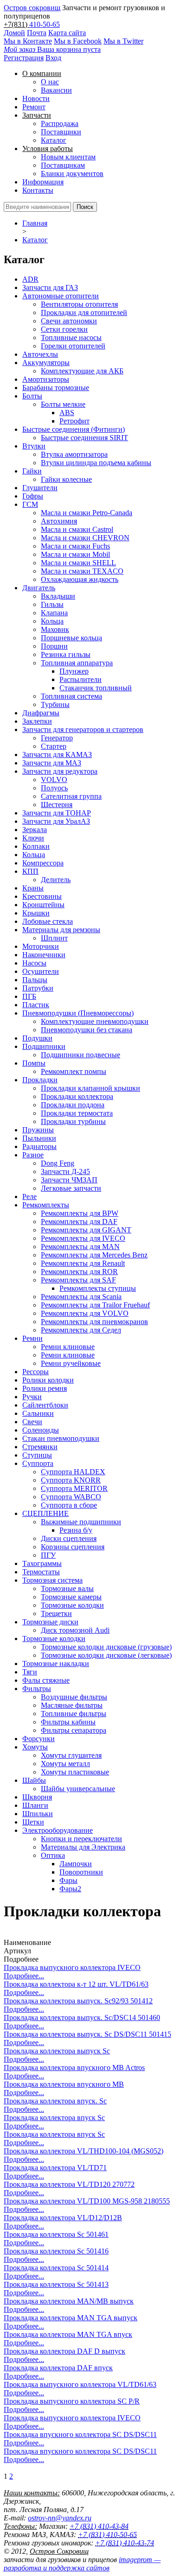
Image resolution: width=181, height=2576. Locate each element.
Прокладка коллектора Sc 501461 (56, 2234)
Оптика (53, 1855)
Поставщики (61, 132)
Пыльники (39, 1138)
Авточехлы (40, 354)
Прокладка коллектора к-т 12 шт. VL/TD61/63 (76, 1984)
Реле (29, 1196)
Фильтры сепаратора (74, 1730)
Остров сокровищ (32, 8)
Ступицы (37, 1455)
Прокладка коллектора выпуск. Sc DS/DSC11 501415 (87, 2034)
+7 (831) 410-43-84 (99, 2526)
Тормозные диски (50, 1622)
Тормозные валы (67, 1588)
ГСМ (30, 504)
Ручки (32, 1397)
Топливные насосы (71, 338)
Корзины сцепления (73, 1547)
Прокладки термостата (77, 1113)
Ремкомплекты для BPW (80, 1213)
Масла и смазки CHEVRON (85, 538)
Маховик (55, 629)
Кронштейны (43, 905)
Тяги (30, 1672)
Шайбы (34, 1780)
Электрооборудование (58, 1830)
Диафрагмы (41, 713)
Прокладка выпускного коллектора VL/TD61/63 (80, 2384)
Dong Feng (58, 1163)
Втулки (34, 446)
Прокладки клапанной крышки (90, 1088)
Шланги (35, 1805)
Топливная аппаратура (77, 663)
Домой (14, 33)
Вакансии (56, 90)
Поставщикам (63, 165)
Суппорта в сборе (69, 1505)
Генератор (57, 738)
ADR (30, 279)
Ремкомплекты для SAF (78, 1280)
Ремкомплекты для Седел (81, 1330)
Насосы (34, 963)
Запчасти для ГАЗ (50, 287)
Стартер (54, 746)
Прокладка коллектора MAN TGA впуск (68, 2334)
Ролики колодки (48, 1380)
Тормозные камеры (71, 1597)
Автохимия (59, 521)
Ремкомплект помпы (74, 1071)
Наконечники (44, 955)
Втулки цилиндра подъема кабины (96, 463)
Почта (37, 33)
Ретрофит (74, 421)
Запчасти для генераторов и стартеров (83, 729)
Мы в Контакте (28, 41)
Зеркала (35, 830)
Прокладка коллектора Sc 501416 (56, 2251)
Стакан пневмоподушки (61, 1438)
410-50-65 (45, 24)
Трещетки (56, 1613)
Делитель (56, 880)
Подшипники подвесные (81, 1055)
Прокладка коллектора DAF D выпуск (65, 2351)
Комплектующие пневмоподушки (95, 1021)
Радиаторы (39, 1146)
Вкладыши (58, 596)
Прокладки (40, 1080)
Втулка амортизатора (74, 454)
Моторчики (41, 946)
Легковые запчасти (71, 1188)
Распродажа (60, 123)
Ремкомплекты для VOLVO (85, 1313)
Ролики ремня (45, 1388)
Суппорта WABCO (71, 1497)
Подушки (37, 1038)
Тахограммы (42, 1563)
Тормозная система (52, 1580)
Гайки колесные (66, 479)
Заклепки (37, 721)
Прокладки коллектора (77, 1096)
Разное (33, 1155)
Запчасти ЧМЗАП (69, 1180)
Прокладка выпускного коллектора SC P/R (72, 2401)
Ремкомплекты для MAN (80, 1247)
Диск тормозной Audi (75, 1630)
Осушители (41, 971)
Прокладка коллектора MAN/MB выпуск (69, 2301)
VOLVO (54, 780)
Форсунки (39, 1739)
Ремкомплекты (46, 1205)
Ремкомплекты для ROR (79, 1272)
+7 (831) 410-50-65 (107, 2535)
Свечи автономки (69, 321)
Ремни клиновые (68, 1347)
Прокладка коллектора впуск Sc (54, 2118)
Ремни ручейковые (71, 1363)
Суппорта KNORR (71, 1480)
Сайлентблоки (45, 1405)
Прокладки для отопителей (84, 313)
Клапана (54, 613)
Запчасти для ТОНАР (57, 813)
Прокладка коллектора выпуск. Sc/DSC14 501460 (82, 2017)
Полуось (54, 788)
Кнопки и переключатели (81, 1839)
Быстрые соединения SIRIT (84, 438)
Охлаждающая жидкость (80, 579)
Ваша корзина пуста (52, 49)
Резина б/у (76, 1530)
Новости (36, 98)
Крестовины (42, 896)
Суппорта (38, 1463)
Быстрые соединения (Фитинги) (74, 429)
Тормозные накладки (56, 1664)
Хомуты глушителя (71, 1755)
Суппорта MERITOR (74, 1488)
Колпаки (36, 846)
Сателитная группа (71, 796)
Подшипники (44, 1046)
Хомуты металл (65, 1764)
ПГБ (29, 996)
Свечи (32, 1422)
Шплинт (54, 938)
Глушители (40, 488)
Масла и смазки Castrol (77, 529)
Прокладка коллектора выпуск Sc (57, 2051)
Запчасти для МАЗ (52, 763)
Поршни (54, 646)
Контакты (38, 190)
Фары (68, 1880)
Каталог (54, 140)
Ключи (33, 838)
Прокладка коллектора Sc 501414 (56, 2268)
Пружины (38, 1130)
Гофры (33, 496)
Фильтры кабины (68, 1722)
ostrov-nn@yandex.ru (60, 2518)
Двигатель (39, 588)
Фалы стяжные (46, 1680)
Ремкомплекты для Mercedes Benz (94, 1255)
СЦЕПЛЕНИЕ (45, 1513)
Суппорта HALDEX (73, 1472)
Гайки (32, 471)
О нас (50, 82)
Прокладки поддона (73, 1105)
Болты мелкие (63, 404)
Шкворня (37, 1797)
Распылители (81, 679)
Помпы (34, 1063)
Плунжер (74, 671)
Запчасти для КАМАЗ (57, 754)
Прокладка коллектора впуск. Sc (55, 2101)
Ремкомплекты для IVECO (83, 1238)
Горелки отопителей (73, 346)
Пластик (36, 1005)
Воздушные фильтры (74, 1697)
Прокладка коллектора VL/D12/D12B (63, 2218)
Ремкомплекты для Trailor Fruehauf (95, 1305)
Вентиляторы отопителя (79, 304)
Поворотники (81, 1872)
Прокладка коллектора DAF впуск (58, 2368)
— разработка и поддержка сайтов (82, 2564)
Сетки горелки (64, 329)
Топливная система (71, 696)
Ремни (32, 1338)
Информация (43, 182)
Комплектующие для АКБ (82, 371)
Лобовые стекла (48, 921)
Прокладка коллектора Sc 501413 (56, 2284)
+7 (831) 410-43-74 (125, 2543)
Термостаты (41, 1572)
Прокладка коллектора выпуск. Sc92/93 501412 (78, 2001)
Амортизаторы (46, 379)
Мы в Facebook (78, 41)
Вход (53, 58)
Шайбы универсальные (78, 1789)
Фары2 (70, 1889)
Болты (32, 396)
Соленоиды (41, 1430)
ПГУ (48, 1555)
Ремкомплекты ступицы (98, 1288)
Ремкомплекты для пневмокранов (94, 1322)
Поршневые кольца (71, 638)
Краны (33, 888)
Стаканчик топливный (96, 688)
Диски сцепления (69, 1538)
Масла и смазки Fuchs (75, 546)
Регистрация (24, 58)
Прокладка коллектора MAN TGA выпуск (71, 2318)
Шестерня (57, 805)
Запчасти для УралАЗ (56, 821)
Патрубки (38, 988)
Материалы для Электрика (83, 1847)
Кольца (52, 621)
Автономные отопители (61, 296)
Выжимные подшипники (81, 1522)
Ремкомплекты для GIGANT (86, 1230)
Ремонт (34, 107)
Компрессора (43, 863)
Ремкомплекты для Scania (81, 1297)
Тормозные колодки (72, 1605)
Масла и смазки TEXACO (82, 571)
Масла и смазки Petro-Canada (87, 513)
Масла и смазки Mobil (75, 554)
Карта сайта (67, 33)
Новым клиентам (68, 157)
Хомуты (35, 1747)
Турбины (55, 704)
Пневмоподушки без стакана (87, 1030)
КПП (30, 871)
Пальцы (35, 980)
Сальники (38, 1413)
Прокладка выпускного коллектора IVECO (72, 1967)
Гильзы (52, 604)
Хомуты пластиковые (75, 1772)
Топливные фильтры (74, 1714)
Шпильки (38, 1814)
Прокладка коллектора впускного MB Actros (74, 2068)
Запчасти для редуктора (60, 771)
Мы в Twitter (123, 41)
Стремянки (40, 1447)
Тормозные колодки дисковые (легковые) (106, 1655)
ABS (67, 413)
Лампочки (76, 1864)
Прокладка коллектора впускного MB (64, 2084)
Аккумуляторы (46, 363)
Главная (35, 223)
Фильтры (37, 1689)
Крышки (36, 913)
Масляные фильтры (72, 1705)
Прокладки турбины (73, 1121)
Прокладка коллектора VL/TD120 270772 (69, 2184)
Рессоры (36, 1372)
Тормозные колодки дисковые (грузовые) (106, 1647)
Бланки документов (72, 174)
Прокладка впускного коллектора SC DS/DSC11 (80, 2434)
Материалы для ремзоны (61, 930)
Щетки (33, 1822)
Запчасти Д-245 (65, 1171)
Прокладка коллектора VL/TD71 (55, 2168)
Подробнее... (24, 1976)
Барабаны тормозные (56, 388)
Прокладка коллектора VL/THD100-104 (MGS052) (84, 2151)
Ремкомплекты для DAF (79, 1222)
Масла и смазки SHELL (78, 563)
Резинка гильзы (66, 654)
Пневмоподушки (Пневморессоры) (78, 1013)
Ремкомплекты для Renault (83, 1263)
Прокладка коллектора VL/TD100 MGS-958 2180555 (87, 2201)
